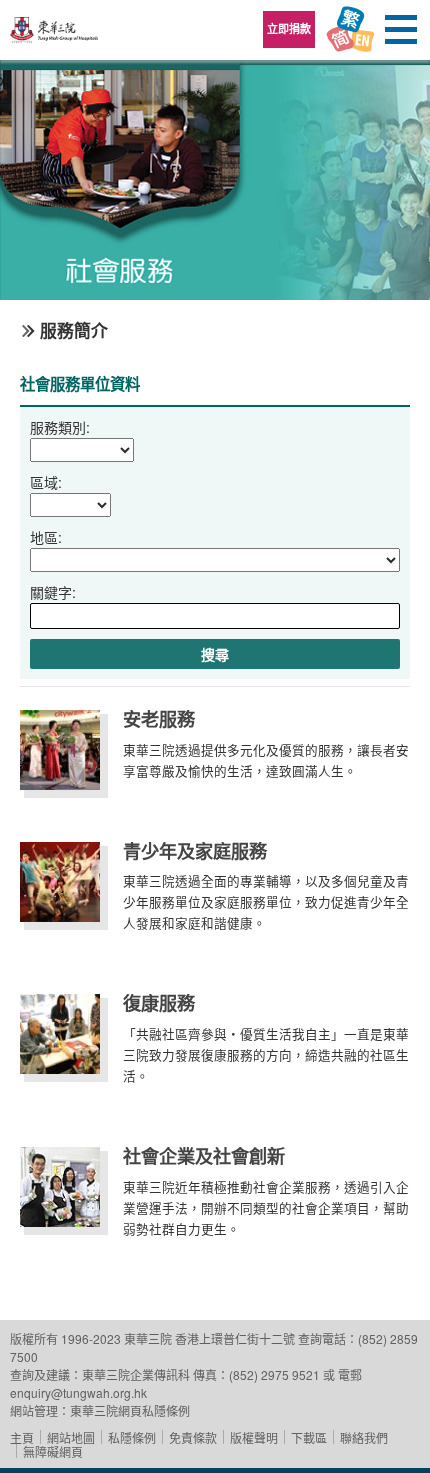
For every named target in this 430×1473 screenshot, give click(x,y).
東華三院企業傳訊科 (136, 1374)
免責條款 (193, 1437)
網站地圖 (71, 1437)
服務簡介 (74, 330)
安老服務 (159, 719)
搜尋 (215, 654)
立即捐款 (289, 28)
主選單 (400, 30)
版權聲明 (254, 1437)
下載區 (309, 1437)
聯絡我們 (364, 1437)
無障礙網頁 (53, 1451)
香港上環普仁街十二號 (235, 1338)
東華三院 (55, 36)
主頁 (22, 1437)
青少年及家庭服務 (195, 851)
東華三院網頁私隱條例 (130, 1410)
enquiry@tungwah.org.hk (78, 1392)
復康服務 (159, 1003)
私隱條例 (132, 1437)
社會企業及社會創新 (204, 1156)
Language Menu (350, 30)
